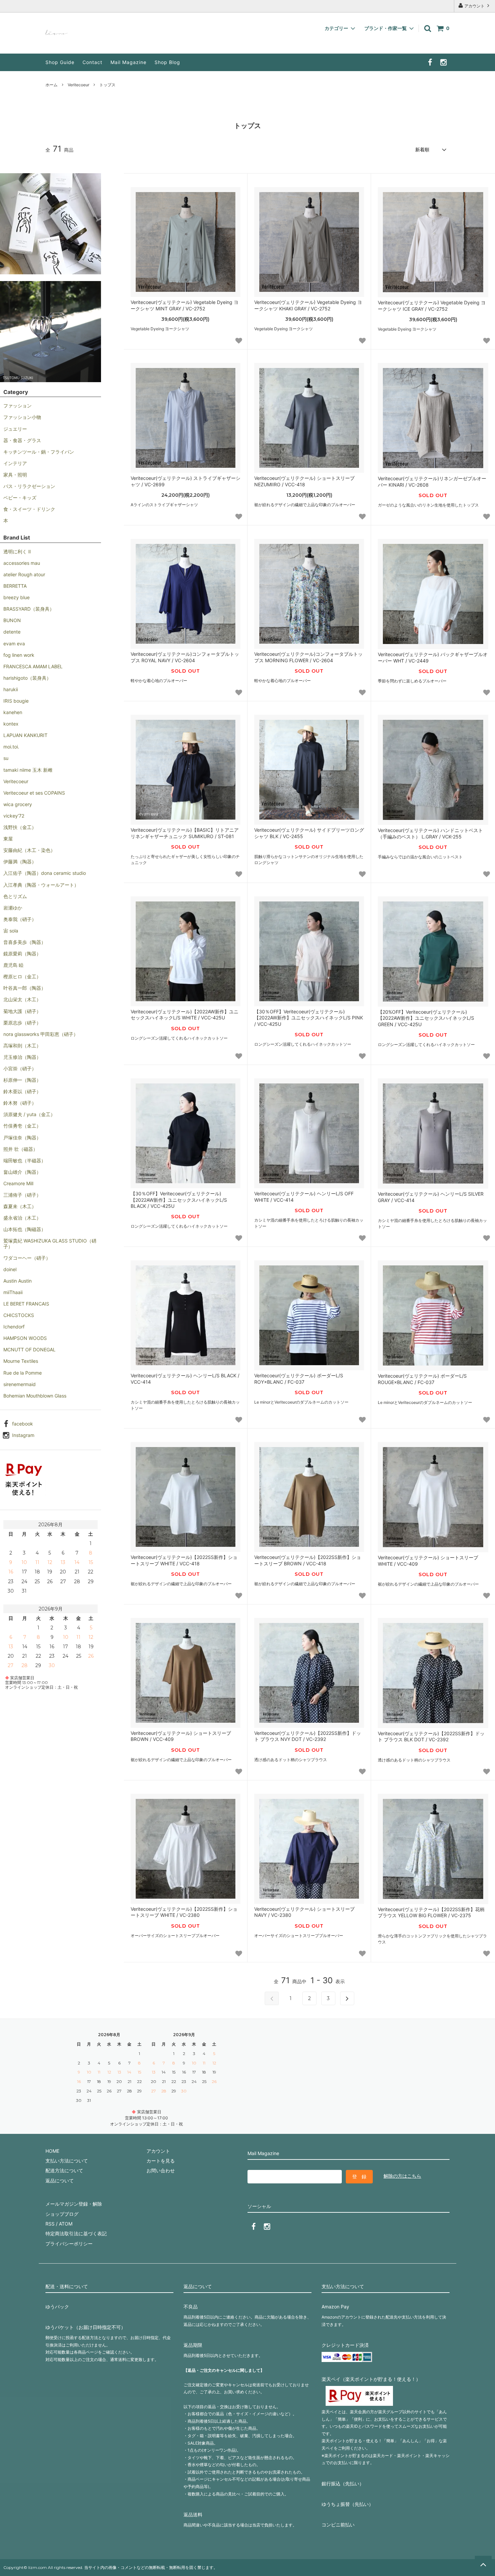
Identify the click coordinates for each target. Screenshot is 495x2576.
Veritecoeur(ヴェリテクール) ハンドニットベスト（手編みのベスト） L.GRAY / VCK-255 (430, 833)
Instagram (23, 1435)
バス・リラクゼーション (29, 486)
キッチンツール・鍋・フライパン (39, 452)
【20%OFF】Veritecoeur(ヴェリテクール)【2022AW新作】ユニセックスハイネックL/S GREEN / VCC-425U (426, 1018)
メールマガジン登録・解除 (74, 2204)
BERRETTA (15, 586)
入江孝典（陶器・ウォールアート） (41, 885)
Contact (92, 62)
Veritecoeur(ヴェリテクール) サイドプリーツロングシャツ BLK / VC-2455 (309, 833)
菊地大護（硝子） (22, 1011)
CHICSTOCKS (19, 1315)
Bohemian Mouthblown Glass (35, 1396)
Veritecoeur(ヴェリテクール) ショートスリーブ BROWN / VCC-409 (181, 1736)
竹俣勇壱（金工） (22, 1126)
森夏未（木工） (20, 1206)
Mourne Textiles (21, 1361)
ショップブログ (62, 2214)
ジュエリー (15, 429)
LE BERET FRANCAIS (26, 1304)
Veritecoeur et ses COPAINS (34, 793)
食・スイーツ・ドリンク (29, 509)
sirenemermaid (20, 1384)
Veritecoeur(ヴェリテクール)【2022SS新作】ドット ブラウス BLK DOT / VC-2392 (431, 1736)
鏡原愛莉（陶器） (22, 954)
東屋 (8, 839)
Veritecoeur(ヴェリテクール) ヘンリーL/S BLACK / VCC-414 (185, 1378)
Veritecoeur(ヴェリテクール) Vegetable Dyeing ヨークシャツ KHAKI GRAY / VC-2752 (308, 305)
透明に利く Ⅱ (17, 551)
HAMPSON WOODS (25, 1338)
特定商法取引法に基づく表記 (76, 2233)
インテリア (15, 463)
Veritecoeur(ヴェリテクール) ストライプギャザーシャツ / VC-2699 (186, 481)
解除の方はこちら (402, 2176)
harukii (11, 689)
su (6, 758)
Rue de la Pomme (23, 1373)
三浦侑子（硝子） (22, 1195)
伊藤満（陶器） (20, 862)
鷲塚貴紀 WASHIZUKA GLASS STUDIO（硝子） (50, 1243)
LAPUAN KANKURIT (25, 735)
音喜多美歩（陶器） (25, 942)
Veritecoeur (78, 85)
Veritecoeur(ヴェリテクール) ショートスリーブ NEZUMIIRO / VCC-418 (304, 481)
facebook (23, 1424)
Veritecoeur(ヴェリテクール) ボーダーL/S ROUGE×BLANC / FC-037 (422, 1379)
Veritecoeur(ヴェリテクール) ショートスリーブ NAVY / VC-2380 (304, 1912)
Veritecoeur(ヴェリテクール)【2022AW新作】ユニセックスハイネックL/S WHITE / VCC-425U (185, 1015)
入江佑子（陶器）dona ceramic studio (45, 873)
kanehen (13, 712)
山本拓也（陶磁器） (25, 1229)
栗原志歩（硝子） (22, 1023)
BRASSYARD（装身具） (29, 609)
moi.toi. (11, 747)
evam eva (14, 643)
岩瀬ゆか (13, 908)
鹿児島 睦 (13, 965)
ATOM (66, 2224)
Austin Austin (18, 1281)
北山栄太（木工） (22, 999)
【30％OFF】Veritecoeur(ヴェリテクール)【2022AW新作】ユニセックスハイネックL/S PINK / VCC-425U (309, 1018)
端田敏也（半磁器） (25, 1160)
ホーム (52, 85)
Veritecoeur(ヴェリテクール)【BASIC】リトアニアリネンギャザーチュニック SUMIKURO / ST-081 (185, 833)
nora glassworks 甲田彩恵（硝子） (41, 1034)
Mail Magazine (128, 62)
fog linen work (19, 655)
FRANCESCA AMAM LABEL (33, 666)
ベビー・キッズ (20, 498)
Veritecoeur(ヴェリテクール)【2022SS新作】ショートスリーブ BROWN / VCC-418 (308, 1560)
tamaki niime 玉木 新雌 (28, 770)
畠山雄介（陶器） (22, 1172)
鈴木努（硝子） (20, 1103)
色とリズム (15, 896)
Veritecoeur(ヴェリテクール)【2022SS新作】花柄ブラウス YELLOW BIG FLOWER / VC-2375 (431, 1912)
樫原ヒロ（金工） (22, 976)
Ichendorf (14, 1327)
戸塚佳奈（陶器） (22, 1138)
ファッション (18, 406)
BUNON (12, 620)
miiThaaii (13, 1292)
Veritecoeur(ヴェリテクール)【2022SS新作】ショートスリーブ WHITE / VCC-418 (184, 1560)
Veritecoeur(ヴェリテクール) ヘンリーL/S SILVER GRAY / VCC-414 (431, 1197)
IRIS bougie (16, 701)
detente (12, 632)
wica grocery (18, 804)
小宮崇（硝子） (20, 1068)
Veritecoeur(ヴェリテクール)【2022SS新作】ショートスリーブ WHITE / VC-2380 (184, 1912)
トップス (107, 85)
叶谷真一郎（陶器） (25, 988)
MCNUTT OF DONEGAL (29, 1350)
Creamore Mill (18, 1183)
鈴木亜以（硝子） (22, 1091)
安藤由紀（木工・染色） (29, 850)
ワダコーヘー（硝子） (27, 1258)
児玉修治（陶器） (22, 1057)
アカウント (474, 6)
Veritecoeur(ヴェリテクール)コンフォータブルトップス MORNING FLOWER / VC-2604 (308, 657)
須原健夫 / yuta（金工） (29, 1114)
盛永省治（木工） (22, 1218)
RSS (50, 2224)
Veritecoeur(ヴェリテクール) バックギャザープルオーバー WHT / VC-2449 (433, 657)
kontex (11, 724)
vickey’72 (14, 816)
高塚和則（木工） (22, 1046)
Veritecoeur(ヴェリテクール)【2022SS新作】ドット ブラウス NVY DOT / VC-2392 (308, 1736)
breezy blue (16, 597)
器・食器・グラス (22, 440)
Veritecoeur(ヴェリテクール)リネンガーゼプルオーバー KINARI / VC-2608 (432, 481)
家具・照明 (15, 475)
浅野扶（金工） (20, 827)
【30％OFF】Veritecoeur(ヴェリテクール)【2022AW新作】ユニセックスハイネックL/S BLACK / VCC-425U (179, 1200)
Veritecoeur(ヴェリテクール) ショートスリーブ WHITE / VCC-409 (428, 1560)
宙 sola (11, 931)
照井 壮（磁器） (21, 1149)
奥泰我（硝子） (20, 919)
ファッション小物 (22, 417)
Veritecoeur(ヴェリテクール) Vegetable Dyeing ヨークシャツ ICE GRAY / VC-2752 (432, 305)
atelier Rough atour (24, 574)
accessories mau (22, 563)
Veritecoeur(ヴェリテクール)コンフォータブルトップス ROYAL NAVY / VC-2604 (185, 657)
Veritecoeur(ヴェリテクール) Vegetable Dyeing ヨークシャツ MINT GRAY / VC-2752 (185, 305)
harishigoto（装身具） (27, 678)
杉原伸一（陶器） (22, 1080)
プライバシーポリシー (69, 2244)
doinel (10, 1269)
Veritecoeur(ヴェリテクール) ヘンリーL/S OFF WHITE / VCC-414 (304, 1197)
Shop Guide (60, 62)
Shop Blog (167, 62)
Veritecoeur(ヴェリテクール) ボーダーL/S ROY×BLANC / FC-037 (299, 1378)
